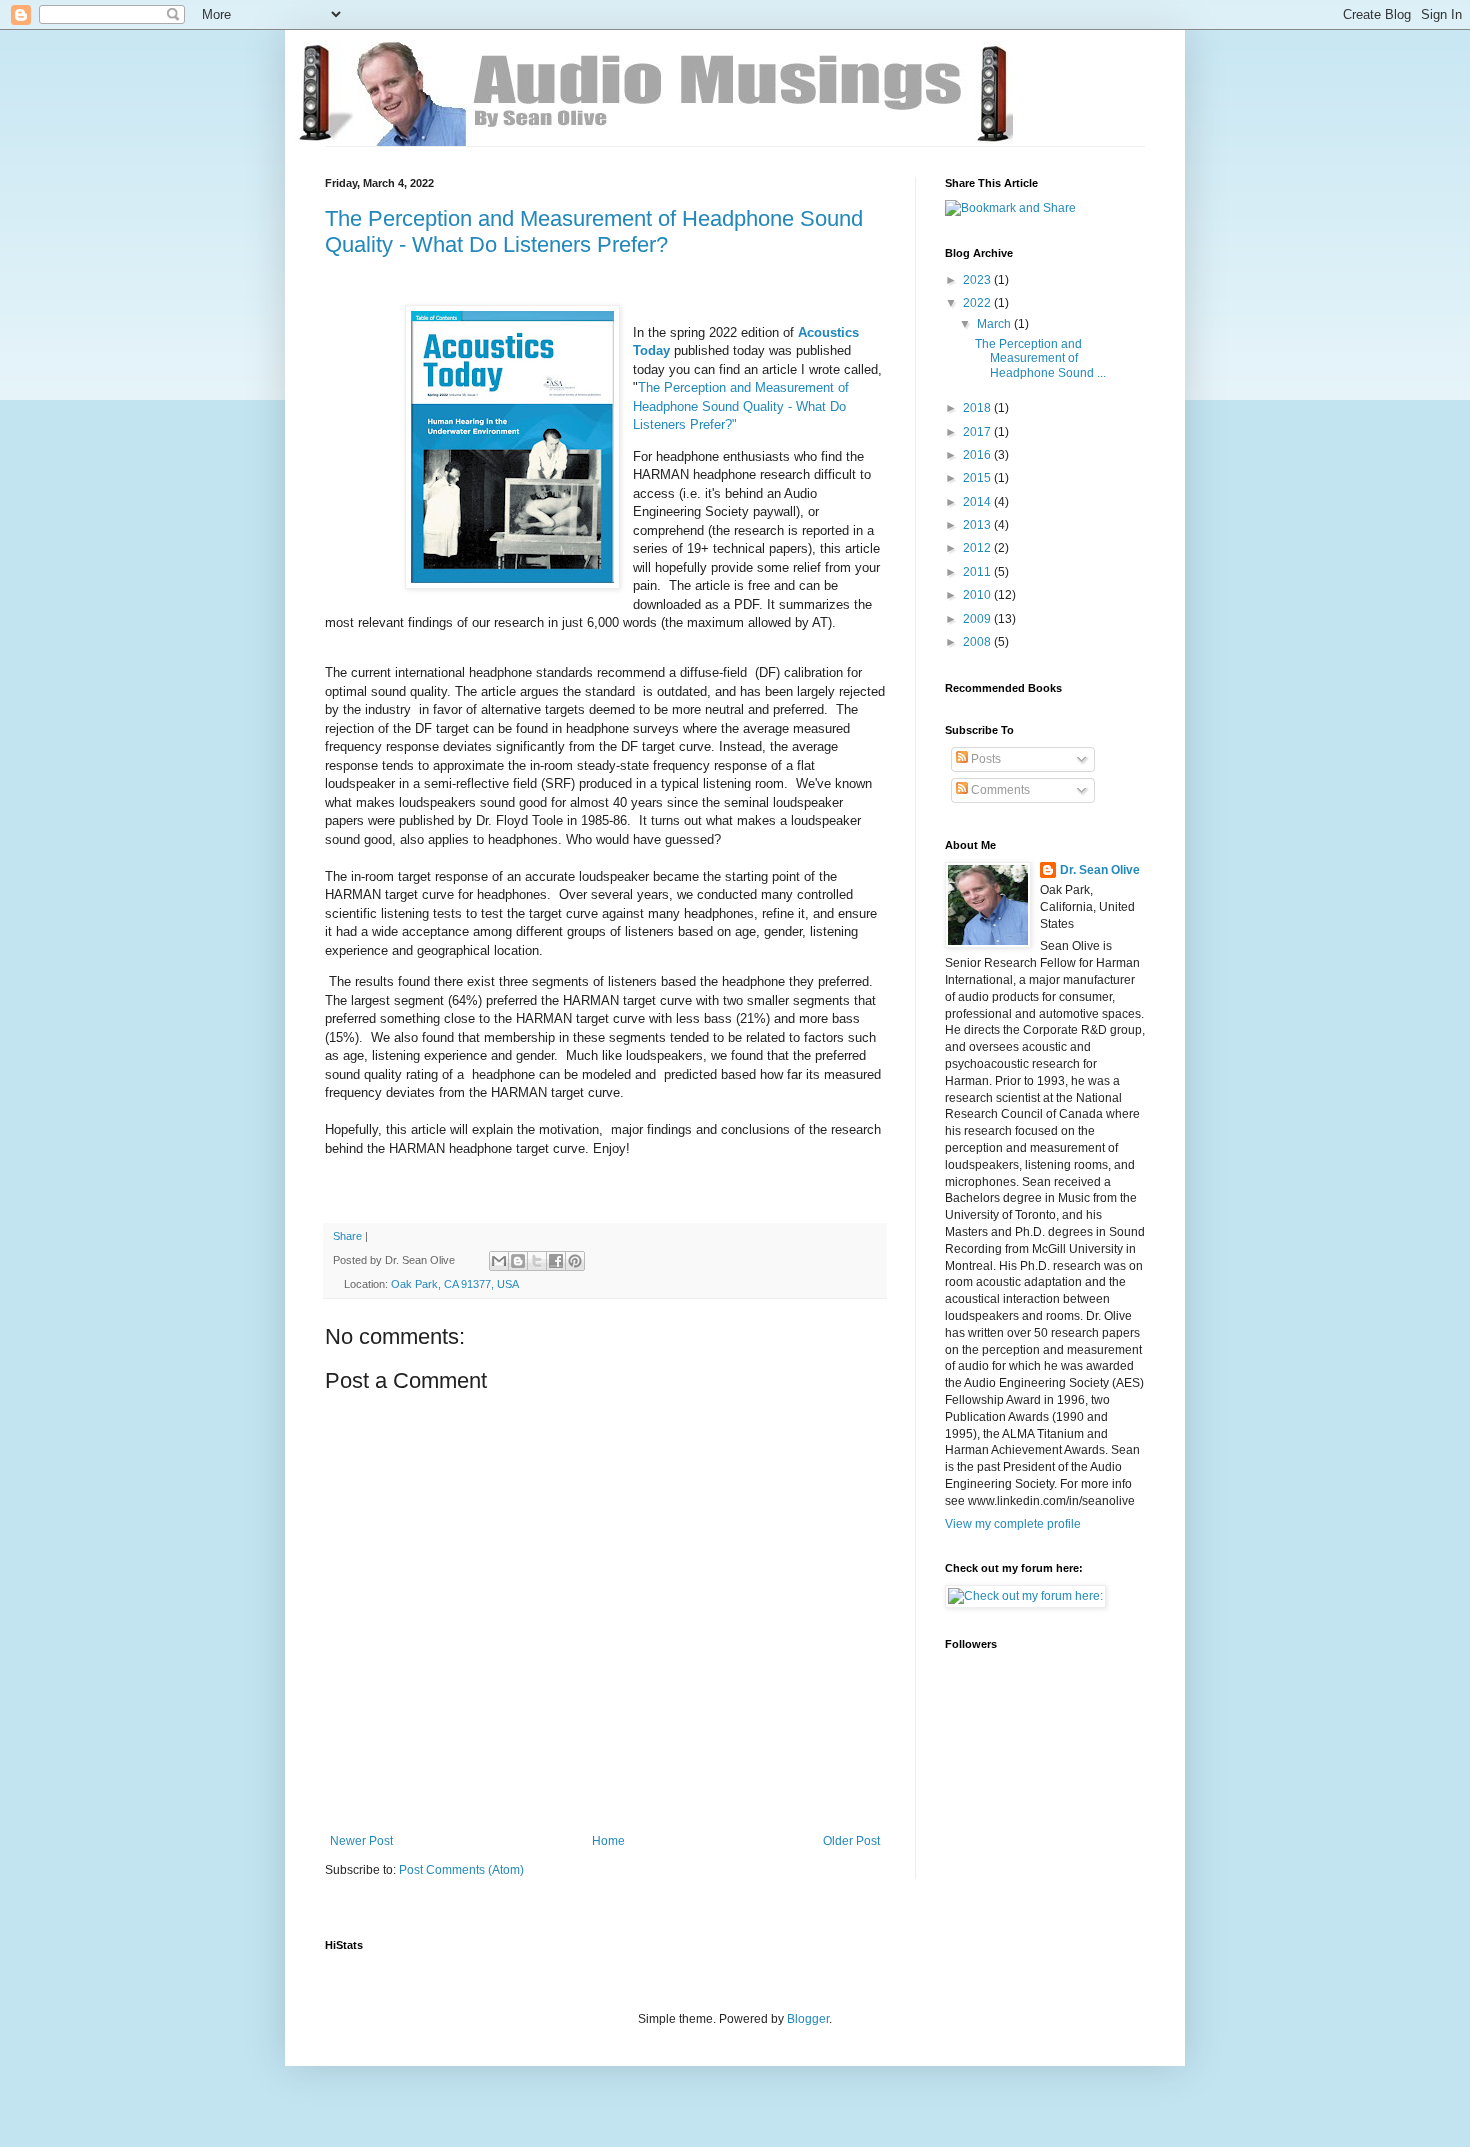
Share (347, 1236)
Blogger (808, 2019)
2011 (978, 572)
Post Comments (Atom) (461, 1870)
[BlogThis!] (518, 1261)
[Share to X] (537, 1261)
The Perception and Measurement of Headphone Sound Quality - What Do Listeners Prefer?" (741, 406)
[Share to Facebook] (556, 1261)
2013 (978, 525)
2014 (978, 502)
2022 (978, 303)
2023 (978, 280)
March (995, 324)
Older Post (851, 1841)
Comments (999, 790)
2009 (978, 619)
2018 (978, 408)
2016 (978, 455)
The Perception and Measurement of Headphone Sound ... (1040, 358)
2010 (978, 595)
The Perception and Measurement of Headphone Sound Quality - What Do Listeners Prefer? (594, 231)
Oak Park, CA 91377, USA (455, 1284)
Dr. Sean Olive (1100, 870)
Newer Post (361, 1841)
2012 (978, 548)
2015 (978, 478)
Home (608, 1841)
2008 (978, 642)
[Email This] (499, 1261)
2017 (978, 432)
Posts (984, 759)
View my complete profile (1013, 1524)
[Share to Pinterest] (575, 1261)
